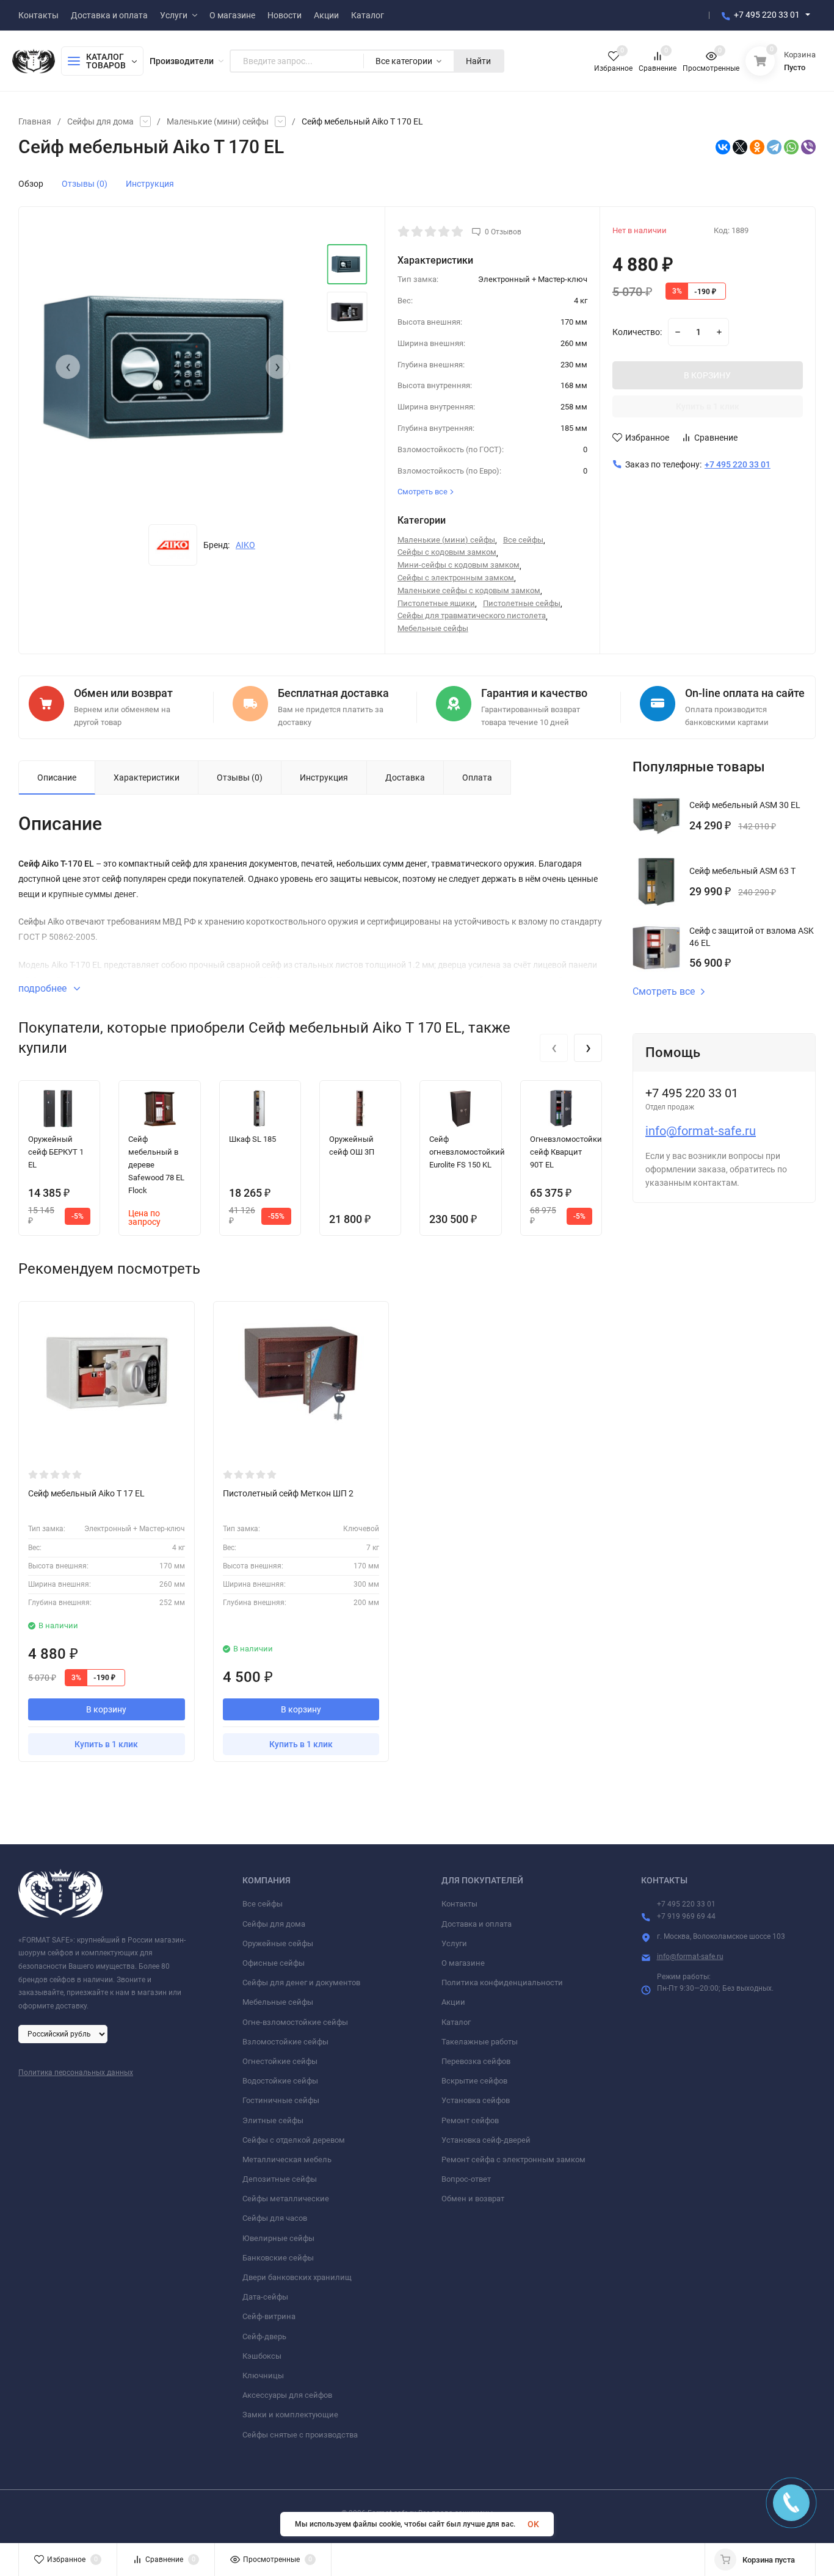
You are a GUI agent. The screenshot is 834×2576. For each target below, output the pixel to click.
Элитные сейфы (273, 2120)
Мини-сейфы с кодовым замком (459, 565)
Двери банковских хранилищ (297, 2277)
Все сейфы (523, 540)
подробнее (44, 988)
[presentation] (68, 367)
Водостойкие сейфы (280, 2081)
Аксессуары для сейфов (287, 2395)
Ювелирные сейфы (278, 2238)
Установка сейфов (476, 2100)
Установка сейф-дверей (486, 2140)
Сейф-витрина (269, 2316)
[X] (740, 147)
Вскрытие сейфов (474, 2081)
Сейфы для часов (275, 2218)
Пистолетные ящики (436, 603)
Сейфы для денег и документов (301, 1983)
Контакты (459, 1904)
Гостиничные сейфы (281, 2100)
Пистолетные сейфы (522, 603)
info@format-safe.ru (701, 1131)
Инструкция (150, 184)
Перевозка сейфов (476, 2061)
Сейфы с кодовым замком (447, 552)
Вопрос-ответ (466, 2179)
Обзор (31, 184)
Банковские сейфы (278, 2258)
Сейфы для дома (100, 121)
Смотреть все (664, 992)
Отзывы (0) (85, 184)
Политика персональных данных (76, 2073)
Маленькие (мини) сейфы (218, 121)
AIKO (245, 545)
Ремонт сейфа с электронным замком (513, 2159)
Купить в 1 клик (708, 406)
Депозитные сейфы (280, 2179)
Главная (35, 121)
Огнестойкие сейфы (280, 2061)
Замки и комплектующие (290, 2415)
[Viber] (808, 147)
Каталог (456, 2022)
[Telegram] (774, 147)
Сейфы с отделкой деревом (294, 2140)
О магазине (463, 1963)
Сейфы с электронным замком (456, 578)
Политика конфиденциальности (502, 1983)
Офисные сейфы (274, 1963)
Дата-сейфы (265, 2297)
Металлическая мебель (287, 2159)
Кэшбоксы (262, 2356)
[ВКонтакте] (723, 147)
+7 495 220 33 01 (767, 15)
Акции (453, 2002)
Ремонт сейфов (470, 2120)
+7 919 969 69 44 (686, 1916)
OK (533, 2524)
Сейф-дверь (264, 2336)
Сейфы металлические (286, 2199)
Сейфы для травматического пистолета (472, 615)
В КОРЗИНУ (707, 375)
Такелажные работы (480, 2042)
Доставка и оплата (477, 1924)
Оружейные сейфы (278, 1943)
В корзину (106, 1709)
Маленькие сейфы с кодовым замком (469, 590)
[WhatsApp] (791, 147)
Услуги (454, 1943)
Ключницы (263, 2376)
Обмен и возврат (473, 2199)
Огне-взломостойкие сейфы (295, 2022)
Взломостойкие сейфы (285, 2042)
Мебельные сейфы (433, 628)
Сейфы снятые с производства (300, 2435)
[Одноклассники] (757, 147)
